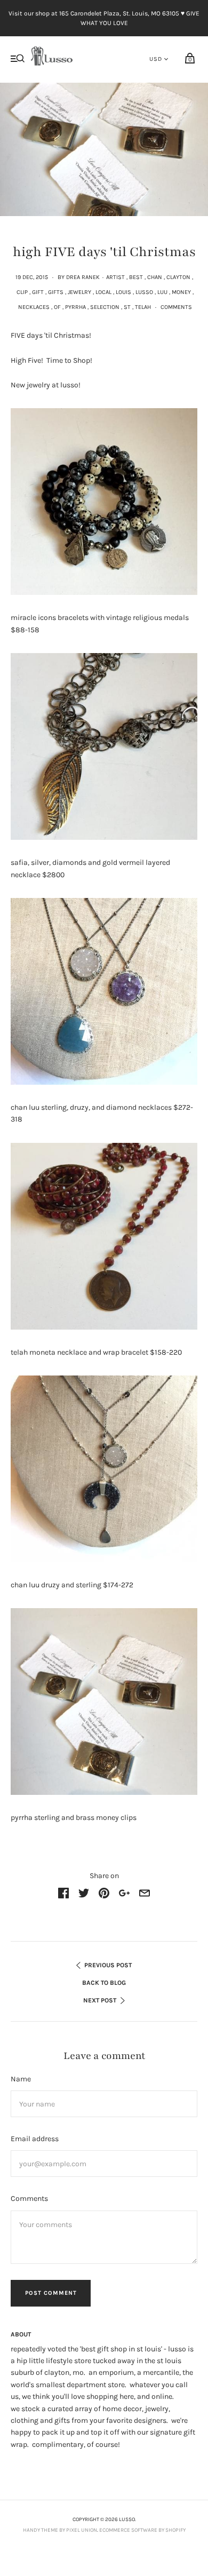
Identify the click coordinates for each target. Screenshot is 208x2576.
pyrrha (75, 307)
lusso (144, 292)
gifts (56, 292)
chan (155, 277)
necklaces (34, 307)
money (181, 292)
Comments (176, 307)
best (136, 277)
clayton (178, 277)
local (103, 292)
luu (162, 292)
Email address (35, 2139)
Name (21, 2079)
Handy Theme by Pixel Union (60, 2530)
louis (123, 292)
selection (105, 307)
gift (38, 292)
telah (143, 307)
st (127, 307)
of (57, 307)
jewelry (79, 292)
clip (22, 292)
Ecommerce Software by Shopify (142, 2530)
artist (115, 277)
